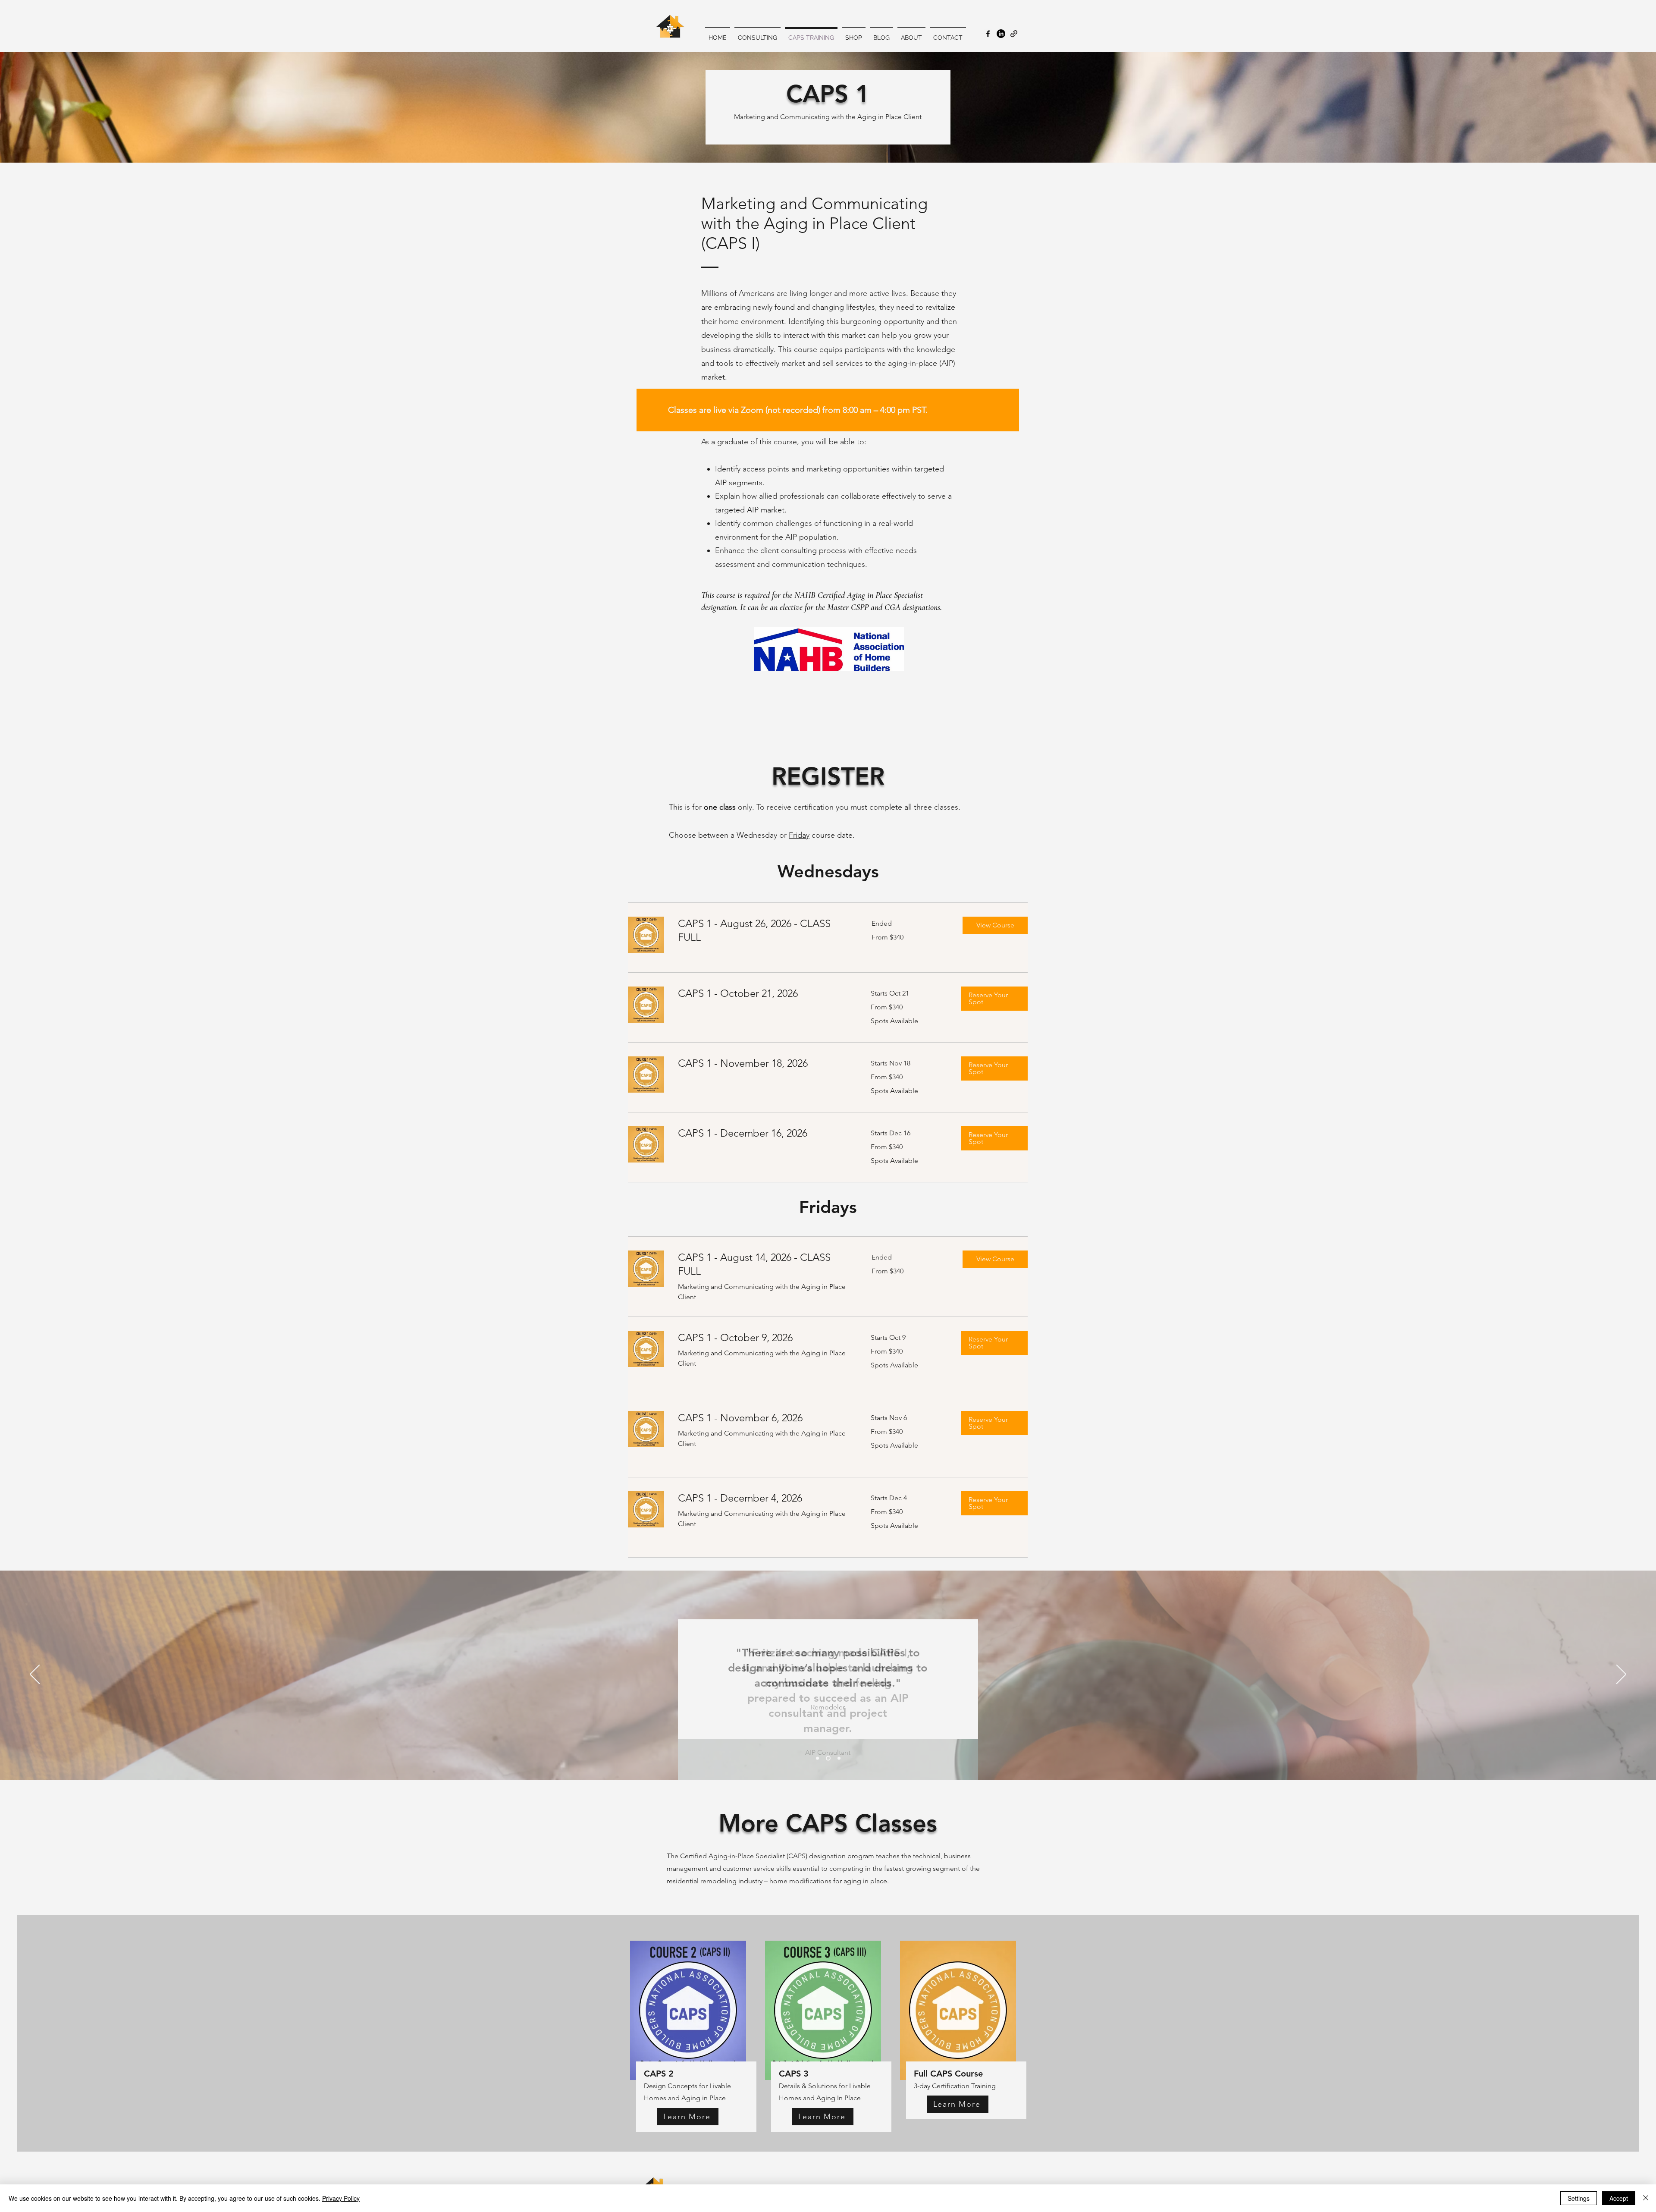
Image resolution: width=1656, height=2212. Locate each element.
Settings (1579, 2198)
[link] (764, 930)
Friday (799, 835)
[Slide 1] (817, 1758)
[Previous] (35, 1675)
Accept (1619, 2198)
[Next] (1621, 1675)
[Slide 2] (828, 1758)
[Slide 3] (839, 1758)
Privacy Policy (341, 2198)
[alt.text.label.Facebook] (988, 34)
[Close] (1646, 2198)
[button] (995, 925)
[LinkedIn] (1001, 34)
